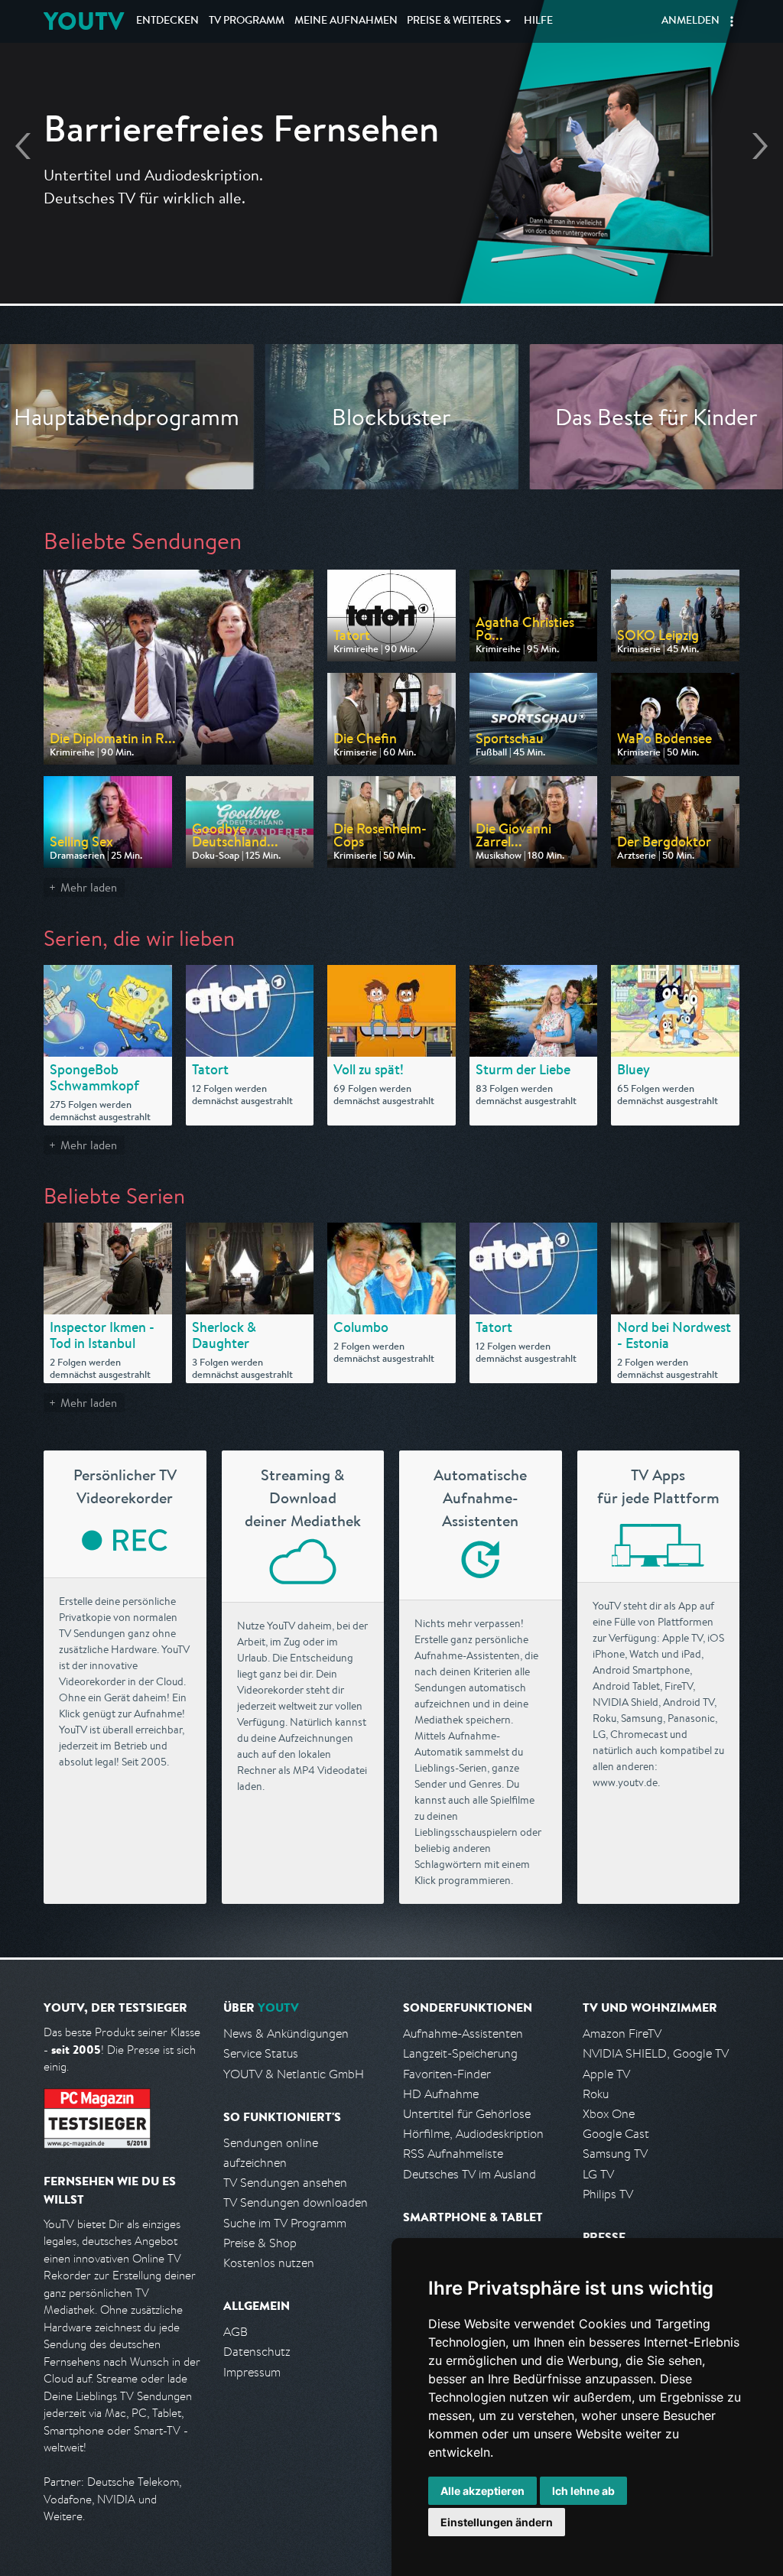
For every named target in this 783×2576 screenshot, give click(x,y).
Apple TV (606, 2074)
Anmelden (690, 21)
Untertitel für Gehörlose (467, 2114)
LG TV (598, 2174)
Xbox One (609, 2114)
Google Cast (616, 2134)
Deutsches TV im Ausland (469, 2174)
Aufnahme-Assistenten (463, 2034)
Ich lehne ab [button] (583, 2491)
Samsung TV (615, 2154)
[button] (732, 21)
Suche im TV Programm (285, 2223)
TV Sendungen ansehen (285, 2183)
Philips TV (608, 2194)
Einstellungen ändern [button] (497, 2522)
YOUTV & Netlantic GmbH (294, 2074)
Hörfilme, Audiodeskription (473, 2134)
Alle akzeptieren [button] (482, 2491)
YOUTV (84, 21)
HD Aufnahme (441, 2094)
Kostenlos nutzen (269, 2263)
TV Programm (247, 21)
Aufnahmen (346, 21)
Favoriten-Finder (447, 2074)
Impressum (252, 2372)
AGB (236, 2332)
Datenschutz (257, 2352)
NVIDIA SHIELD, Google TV (656, 2053)
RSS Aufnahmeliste (453, 2154)
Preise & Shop (260, 2243)
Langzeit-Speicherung (460, 2053)
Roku (596, 2094)
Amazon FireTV (622, 2034)
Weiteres (454, 21)
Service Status (261, 2053)
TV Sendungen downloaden (296, 2202)
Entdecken (167, 21)
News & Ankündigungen (286, 2034)
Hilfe (538, 21)
